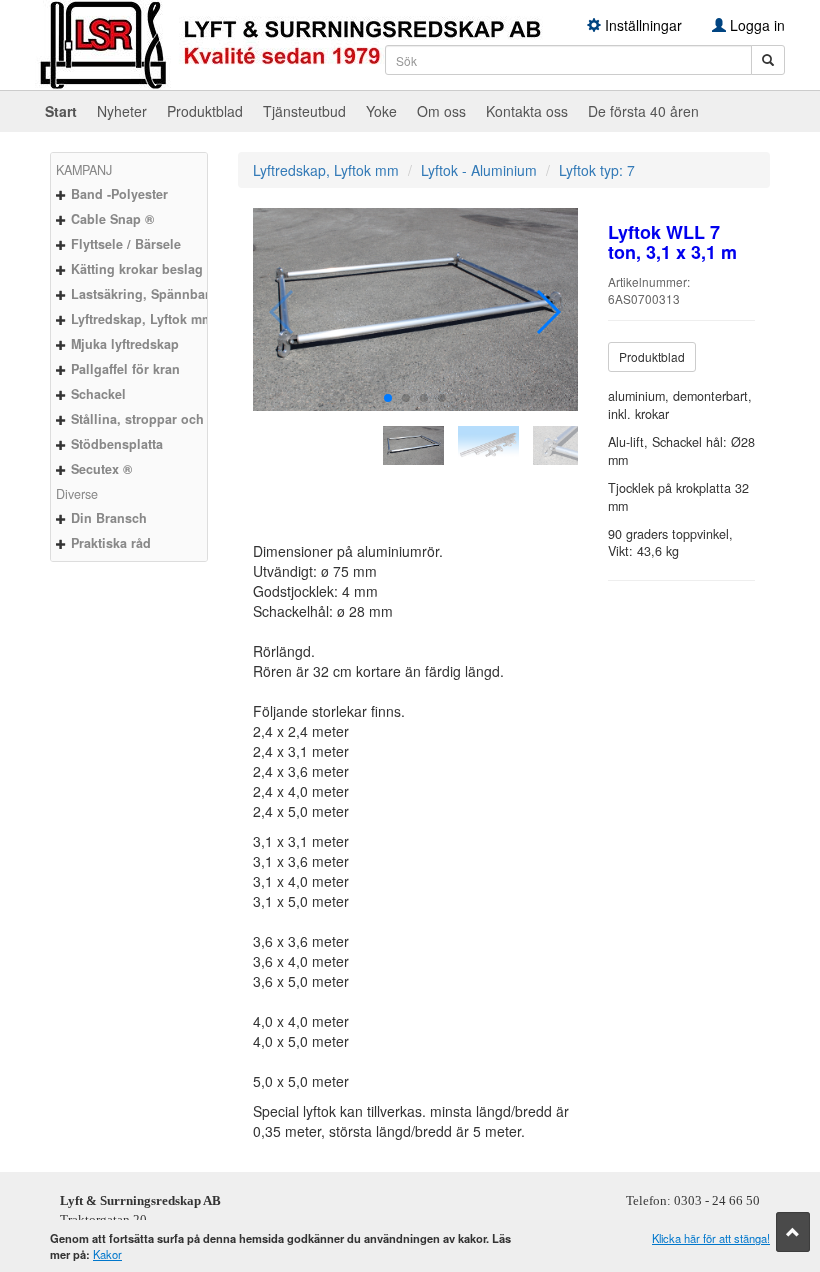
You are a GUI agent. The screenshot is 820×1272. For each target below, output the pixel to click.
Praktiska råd (111, 543)
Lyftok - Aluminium (479, 170)
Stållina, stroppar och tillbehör (165, 419)
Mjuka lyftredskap (125, 344)
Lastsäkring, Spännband (146, 294)
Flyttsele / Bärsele (126, 244)
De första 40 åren (643, 111)
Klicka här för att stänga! (711, 1238)
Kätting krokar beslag (137, 269)
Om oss (441, 111)
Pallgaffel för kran (125, 369)
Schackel (98, 394)
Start (61, 111)
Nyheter (122, 111)
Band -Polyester (119, 194)
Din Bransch (109, 518)
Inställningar (641, 25)
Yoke (381, 111)
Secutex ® (101, 469)
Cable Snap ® (112, 219)
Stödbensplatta (117, 444)
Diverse (77, 494)
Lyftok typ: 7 (597, 170)
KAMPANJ (84, 170)
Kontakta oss (527, 111)
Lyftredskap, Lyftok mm (142, 319)
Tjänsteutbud (304, 111)
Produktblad (205, 111)
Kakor (107, 1254)
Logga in (755, 25)
